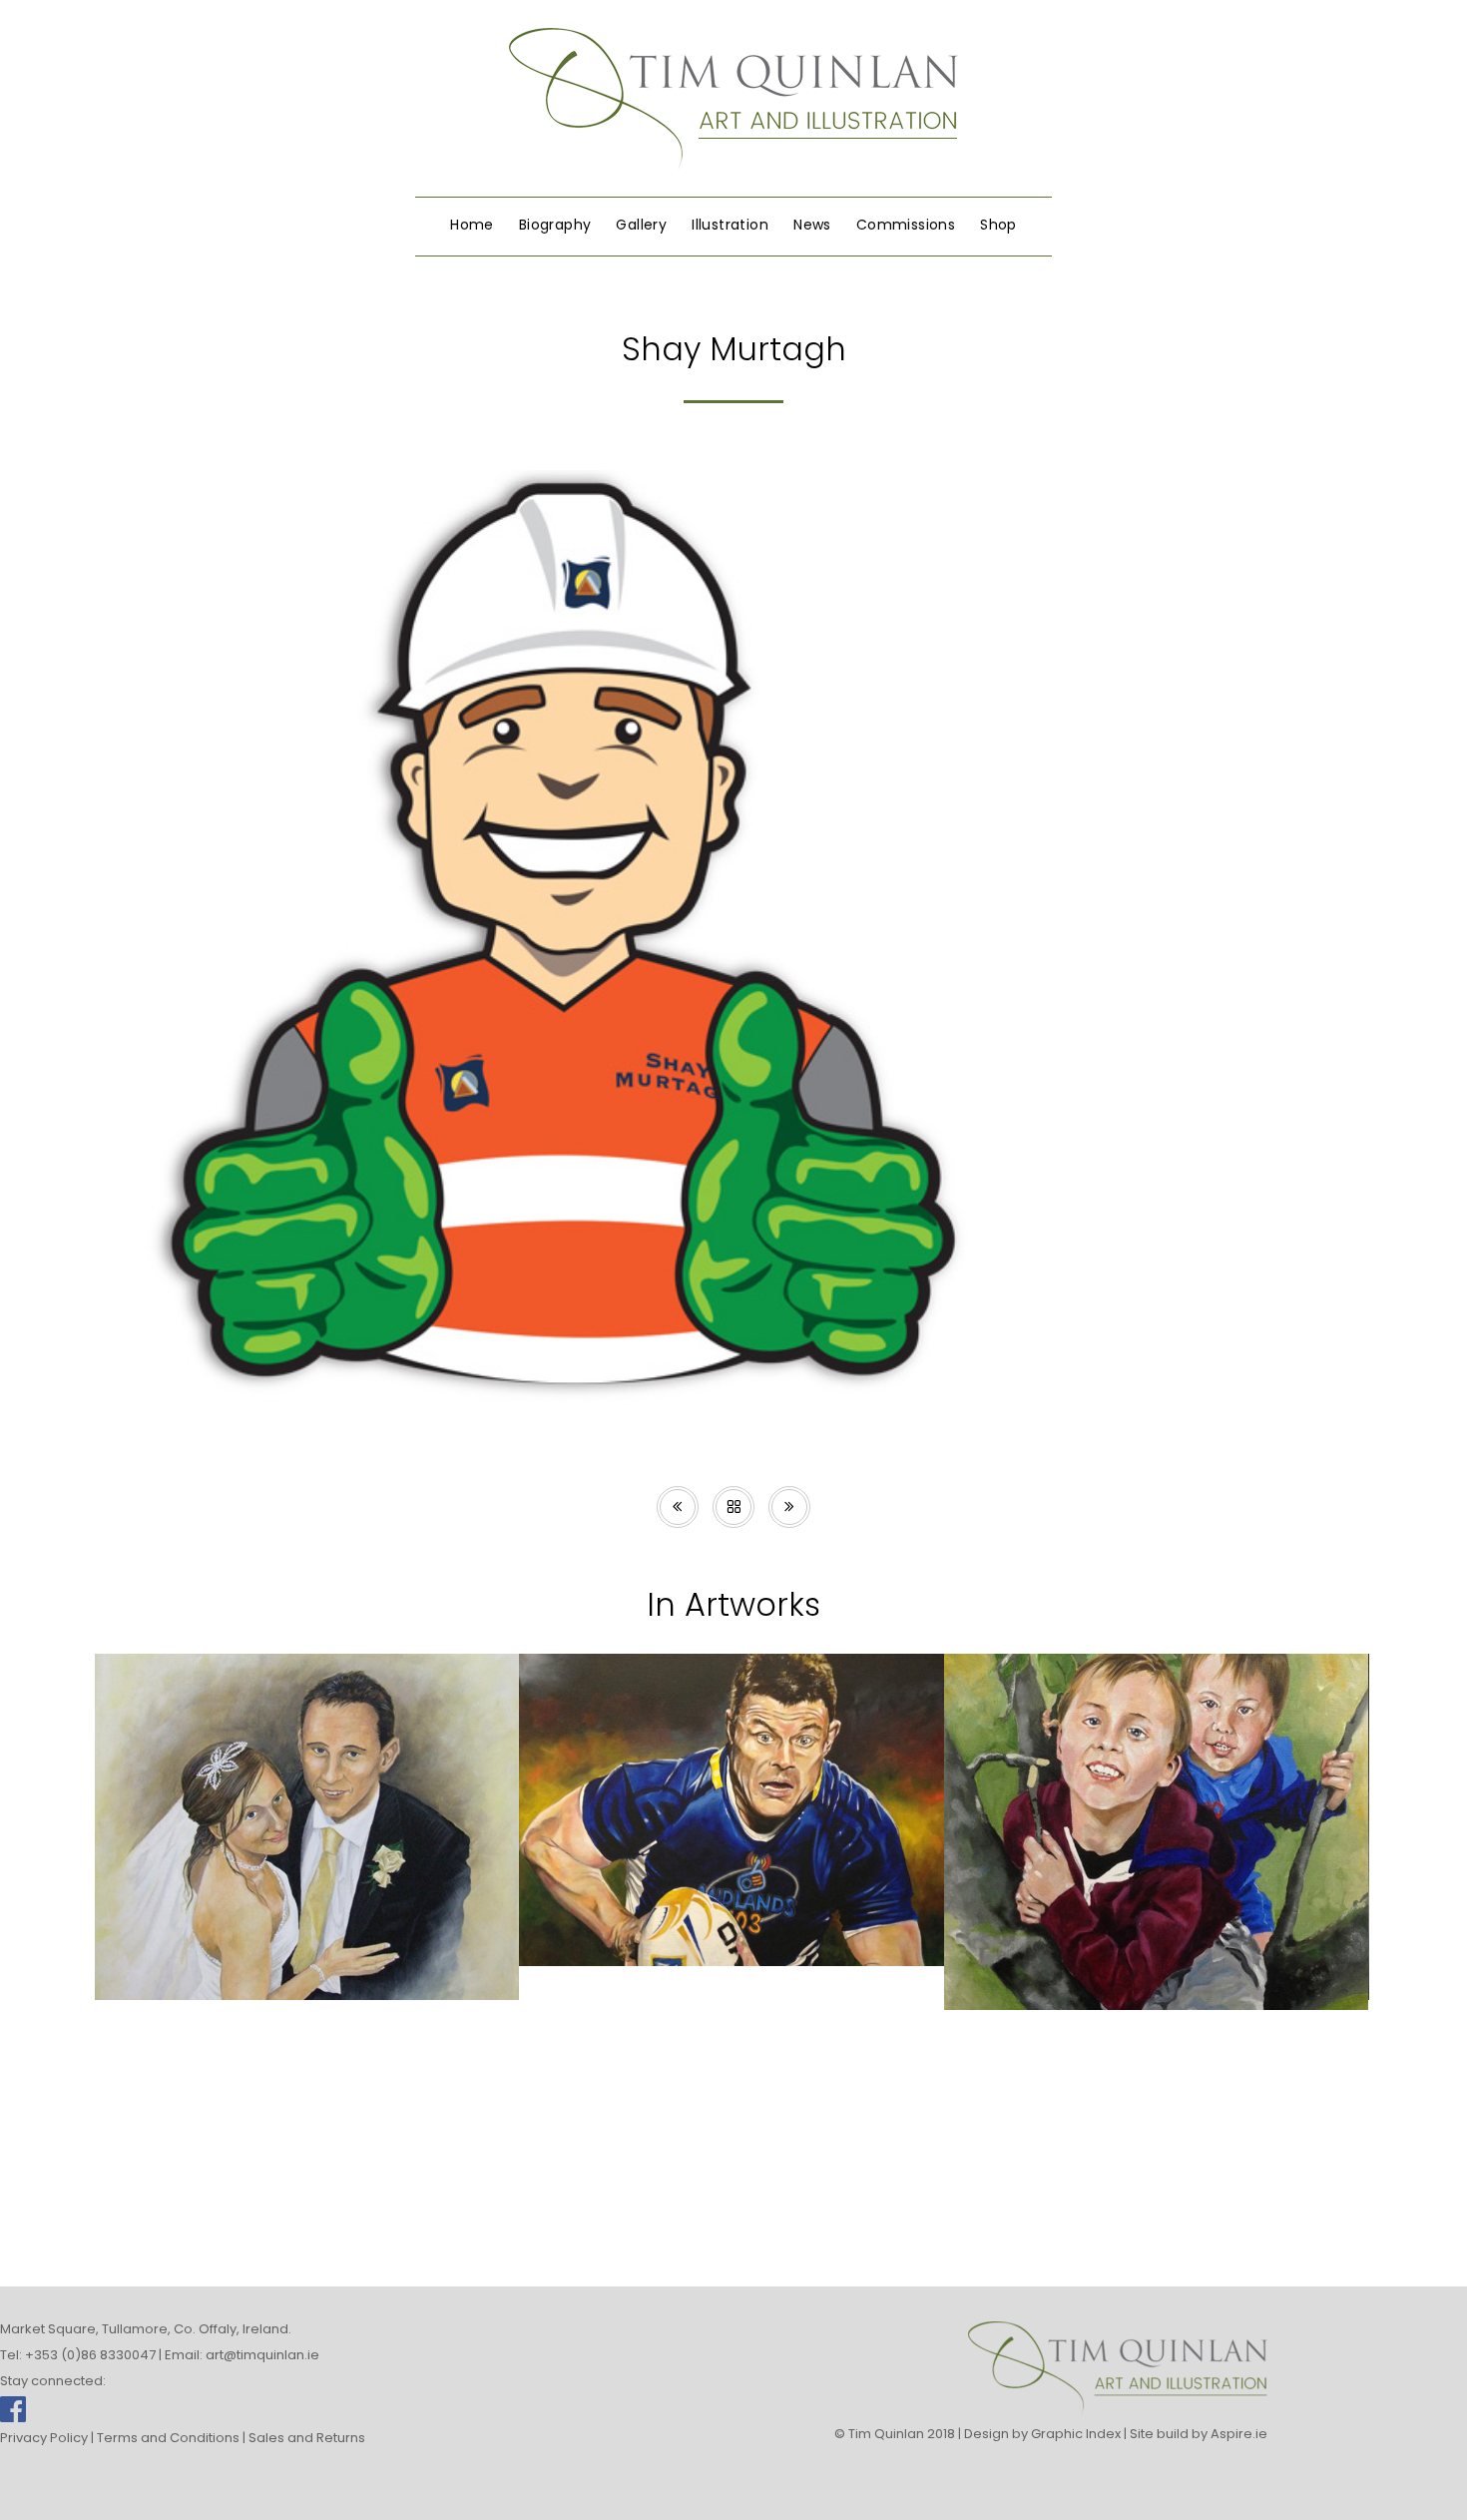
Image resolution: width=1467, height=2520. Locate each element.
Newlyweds (306, 1954)
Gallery (641, 225)
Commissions (906, 225)
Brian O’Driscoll (731, 1920)
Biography (555, 225)
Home (472, 225)
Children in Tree (1156, 1964)
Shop (998, 225)
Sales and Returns (307, 2438)
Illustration (730, 225)
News (812, 225)
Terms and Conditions (168, 2438)
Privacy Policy (44, 2438)
